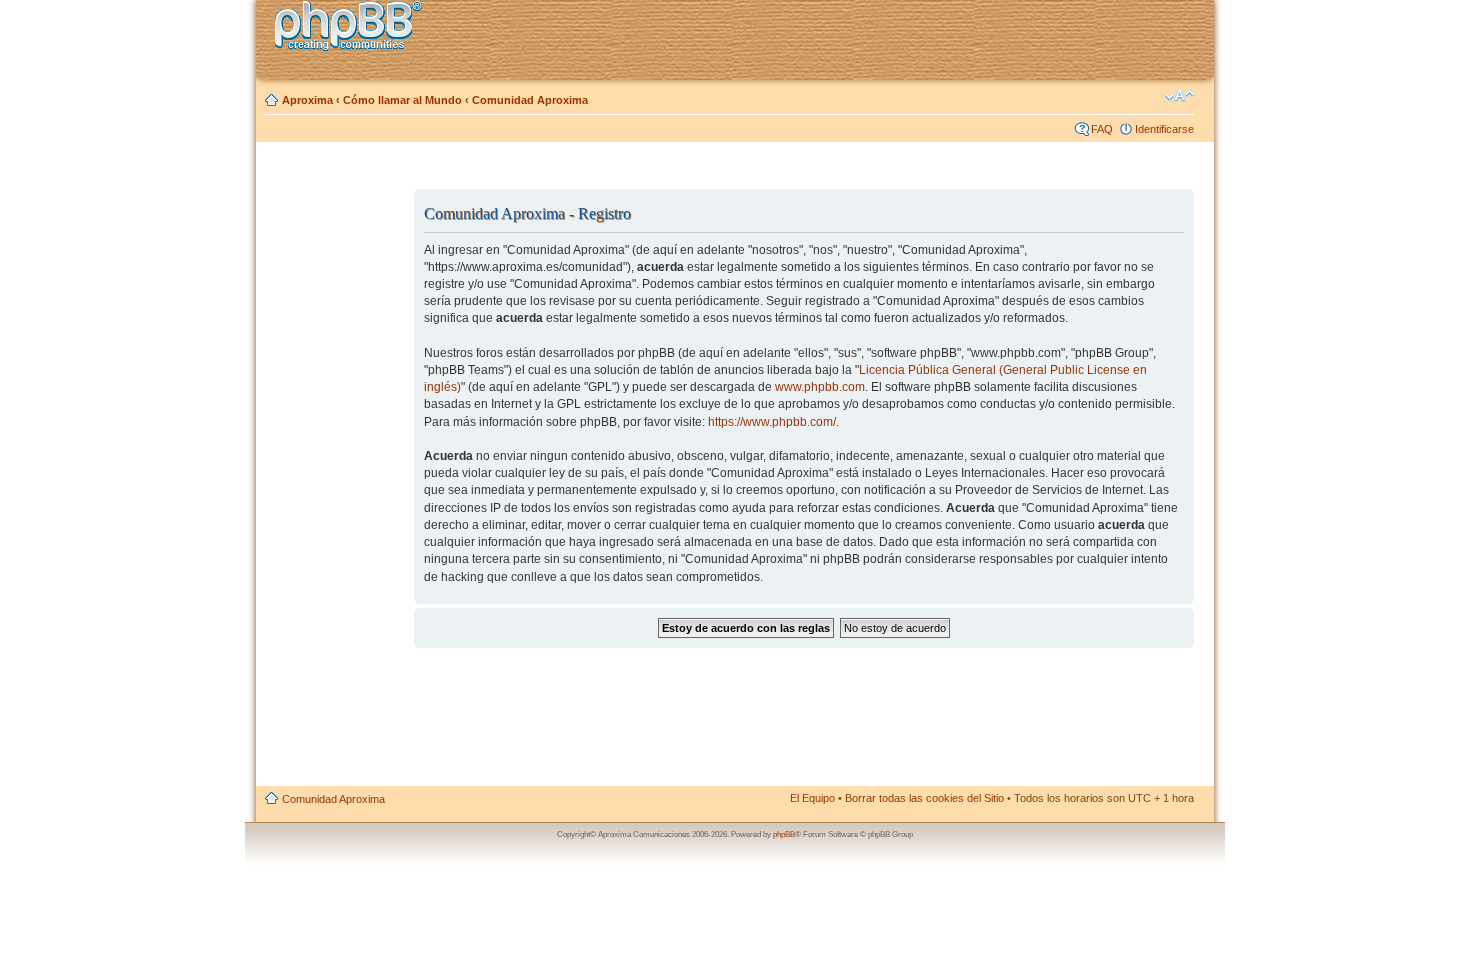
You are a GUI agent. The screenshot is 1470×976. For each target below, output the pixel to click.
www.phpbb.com (820, 387)
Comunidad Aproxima (530, 100)
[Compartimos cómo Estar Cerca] (354, 28)
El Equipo (812, 798)
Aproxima (307, 100)
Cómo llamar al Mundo (402, 100)
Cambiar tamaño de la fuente (1179, 96)
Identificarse (1164, 129)
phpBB (784, 834)
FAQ (1102, 129)
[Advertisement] (336, 473)
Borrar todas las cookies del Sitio (924, 798)
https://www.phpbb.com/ (772, 422)
